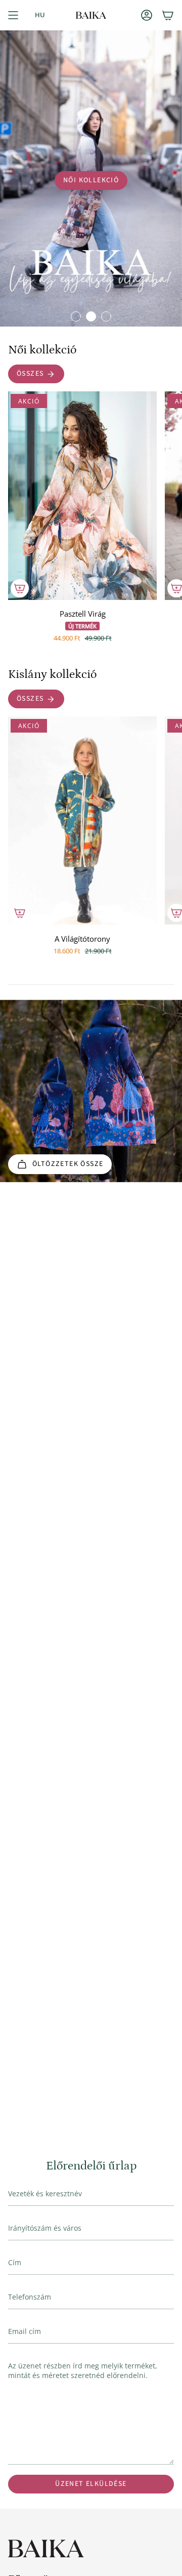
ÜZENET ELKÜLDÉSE (91, 2484)
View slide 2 (91, 316)
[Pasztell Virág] (82, 496)
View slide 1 (76, 316)
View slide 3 (106, 316)
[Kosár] (168, 15)
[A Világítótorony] (82, 821)
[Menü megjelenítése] (13, 15)
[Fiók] (147, 15)
